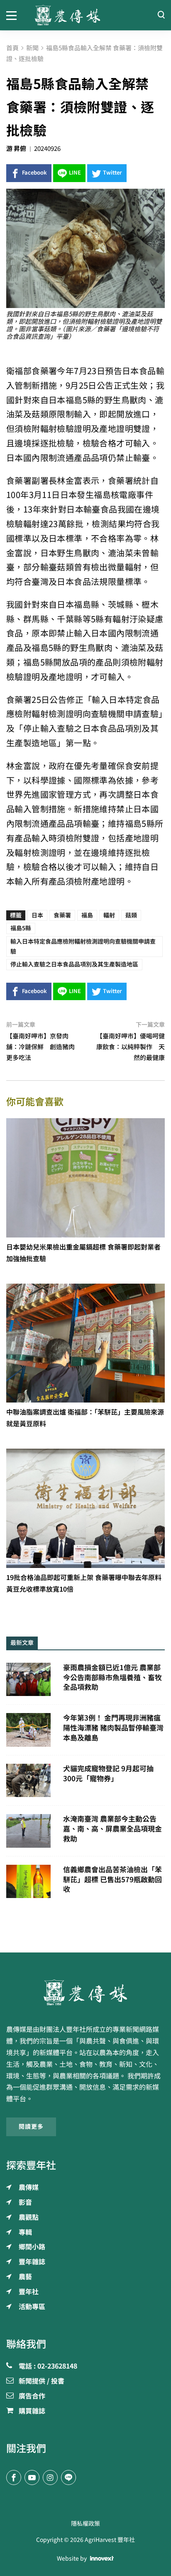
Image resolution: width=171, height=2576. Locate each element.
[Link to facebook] (14, 2477)
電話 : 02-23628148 (48, 2366)
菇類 (131, 915)
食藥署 (62, 915)
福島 (87, 915)
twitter (112, 173)
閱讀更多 (31, 2127)
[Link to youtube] (32, 2477)
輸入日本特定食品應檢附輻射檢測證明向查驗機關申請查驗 (83, 947)
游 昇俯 (16, 149)
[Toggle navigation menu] (14, 15)
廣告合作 (32, 2396)
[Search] (161, 15)
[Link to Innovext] (102, 2559)
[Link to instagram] (50, 2477)
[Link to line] (68, 2477)
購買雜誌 (32, 2411)
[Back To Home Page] (85, 1992)
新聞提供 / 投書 (42, 2381)
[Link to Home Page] (86, 15)
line (75, 173)
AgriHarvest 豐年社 (110, 2540)
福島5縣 (21, 928)
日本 (37, 915)
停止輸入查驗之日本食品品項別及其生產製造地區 (74, 964)
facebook (34, 173)
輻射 (109, 915)
